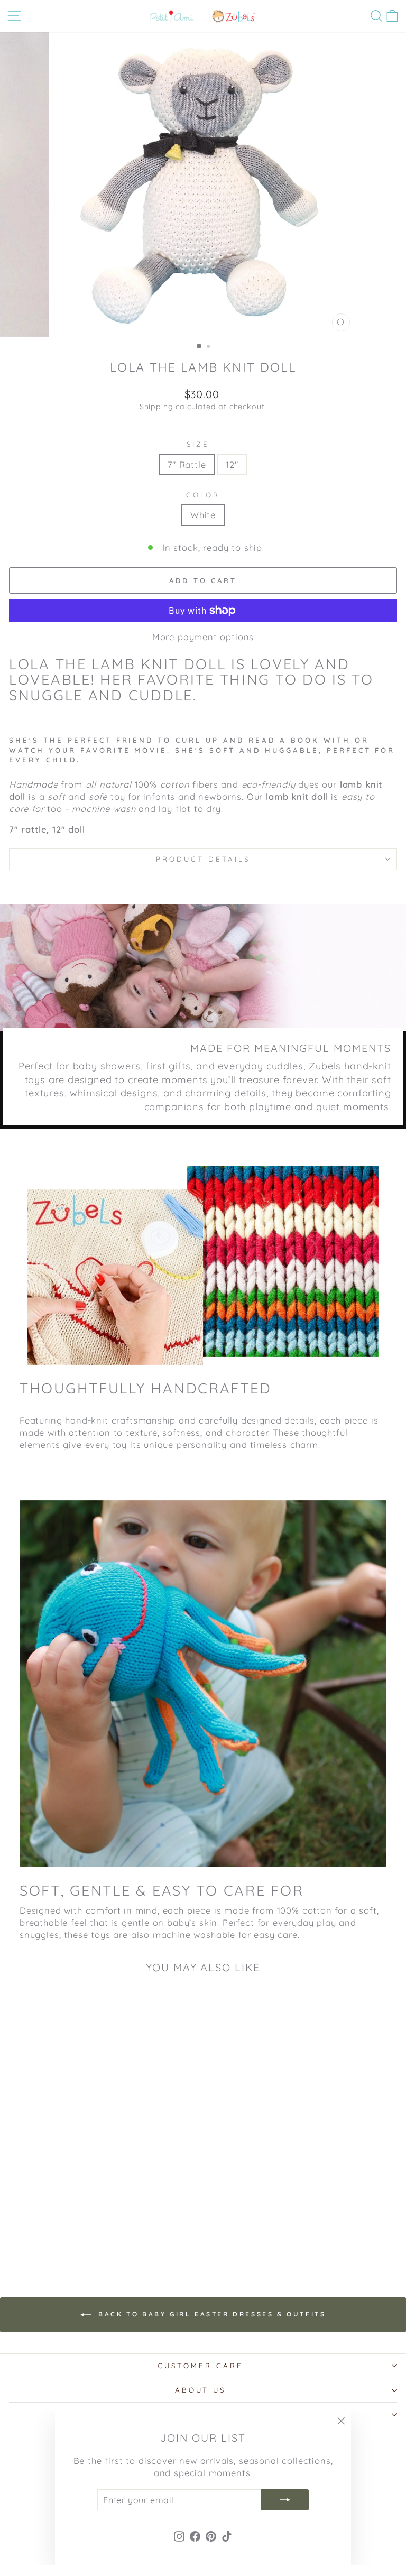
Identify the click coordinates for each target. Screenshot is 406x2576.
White (203, 515)
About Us (201, 2390)
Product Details (203, 859)
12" (232, 464)
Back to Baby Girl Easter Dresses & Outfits (211, 2314)
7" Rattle (187, 464)
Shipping (156, 407)
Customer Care (200, 2366)
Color (203, 495)
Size (203, 444)
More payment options (203, 637)
